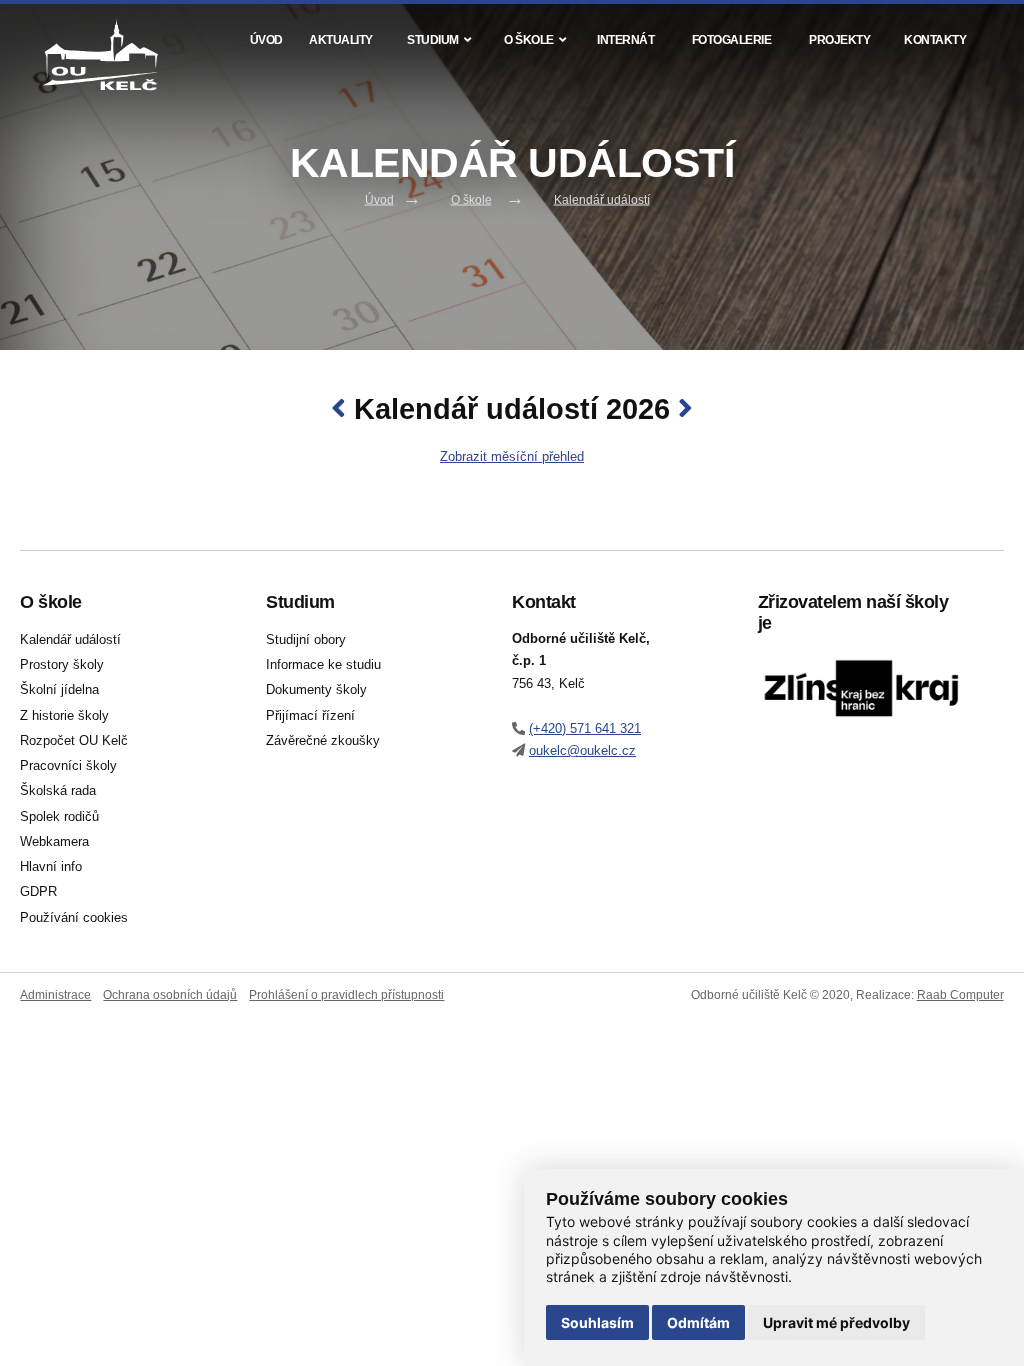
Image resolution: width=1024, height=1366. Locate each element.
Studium (433, 39)
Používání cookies (74, 918)
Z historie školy (64, 716)
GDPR (38, 892)
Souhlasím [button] (597, 1322)
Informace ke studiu (323, 665)
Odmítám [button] (698, 1322)
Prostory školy (62, 665)
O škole (529, 39)
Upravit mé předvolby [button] (836, 1322)
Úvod (266, 39)
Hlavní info (51, 867)
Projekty (839, 39)
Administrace (55, 994)
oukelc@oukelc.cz (582, 750)
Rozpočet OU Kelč (74, 741)
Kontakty (935, 39)
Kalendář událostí (602, 199)
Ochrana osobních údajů (170, 994)
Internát (625, 39)
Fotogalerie (732, 39)
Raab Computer (960, 994)
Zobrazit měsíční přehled (512, 456)
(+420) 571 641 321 (585, 728)
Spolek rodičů (59, 817)
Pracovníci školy (68, 766)
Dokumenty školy (316, 690)
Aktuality (341, 39)
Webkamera (54, 842)
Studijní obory (306, 640)
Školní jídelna (59, 690)
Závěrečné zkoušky (323, 741)
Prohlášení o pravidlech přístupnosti (346, 994)
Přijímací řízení (310, 716)
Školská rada (58, 791)
